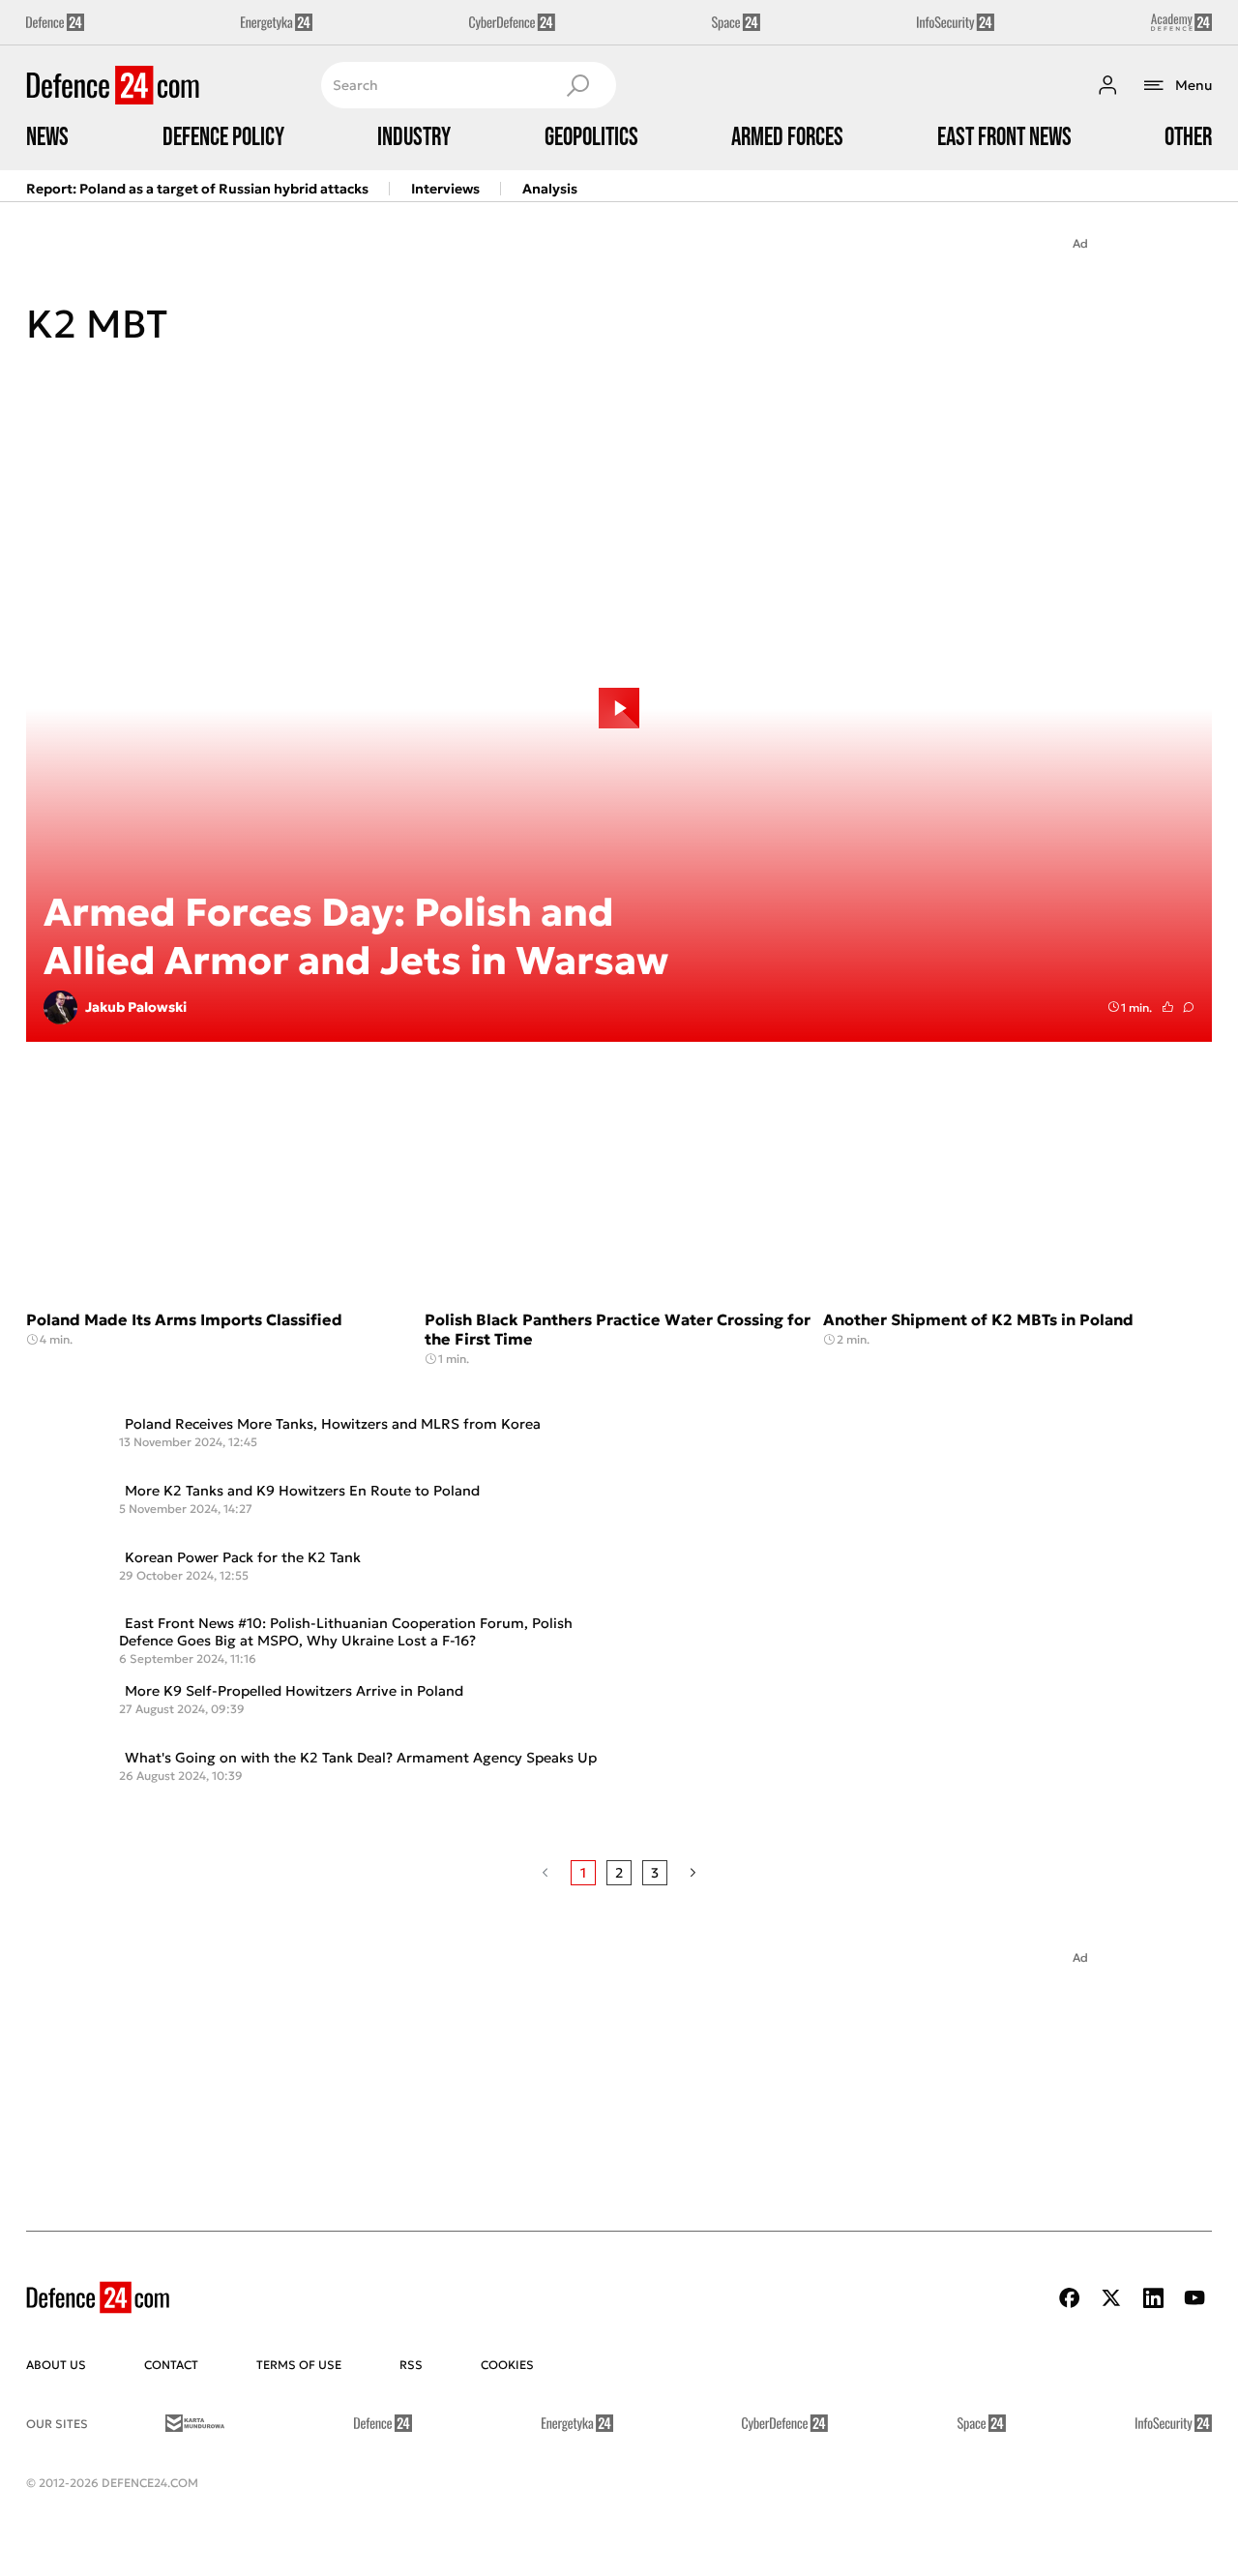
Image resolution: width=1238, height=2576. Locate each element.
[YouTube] (1194, 2298)
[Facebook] (1070, 2298)
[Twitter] (1111, 2298)
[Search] (577, 85)
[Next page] (693, 1873)
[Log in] (1107, 85)
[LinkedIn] (1153, 2298)
